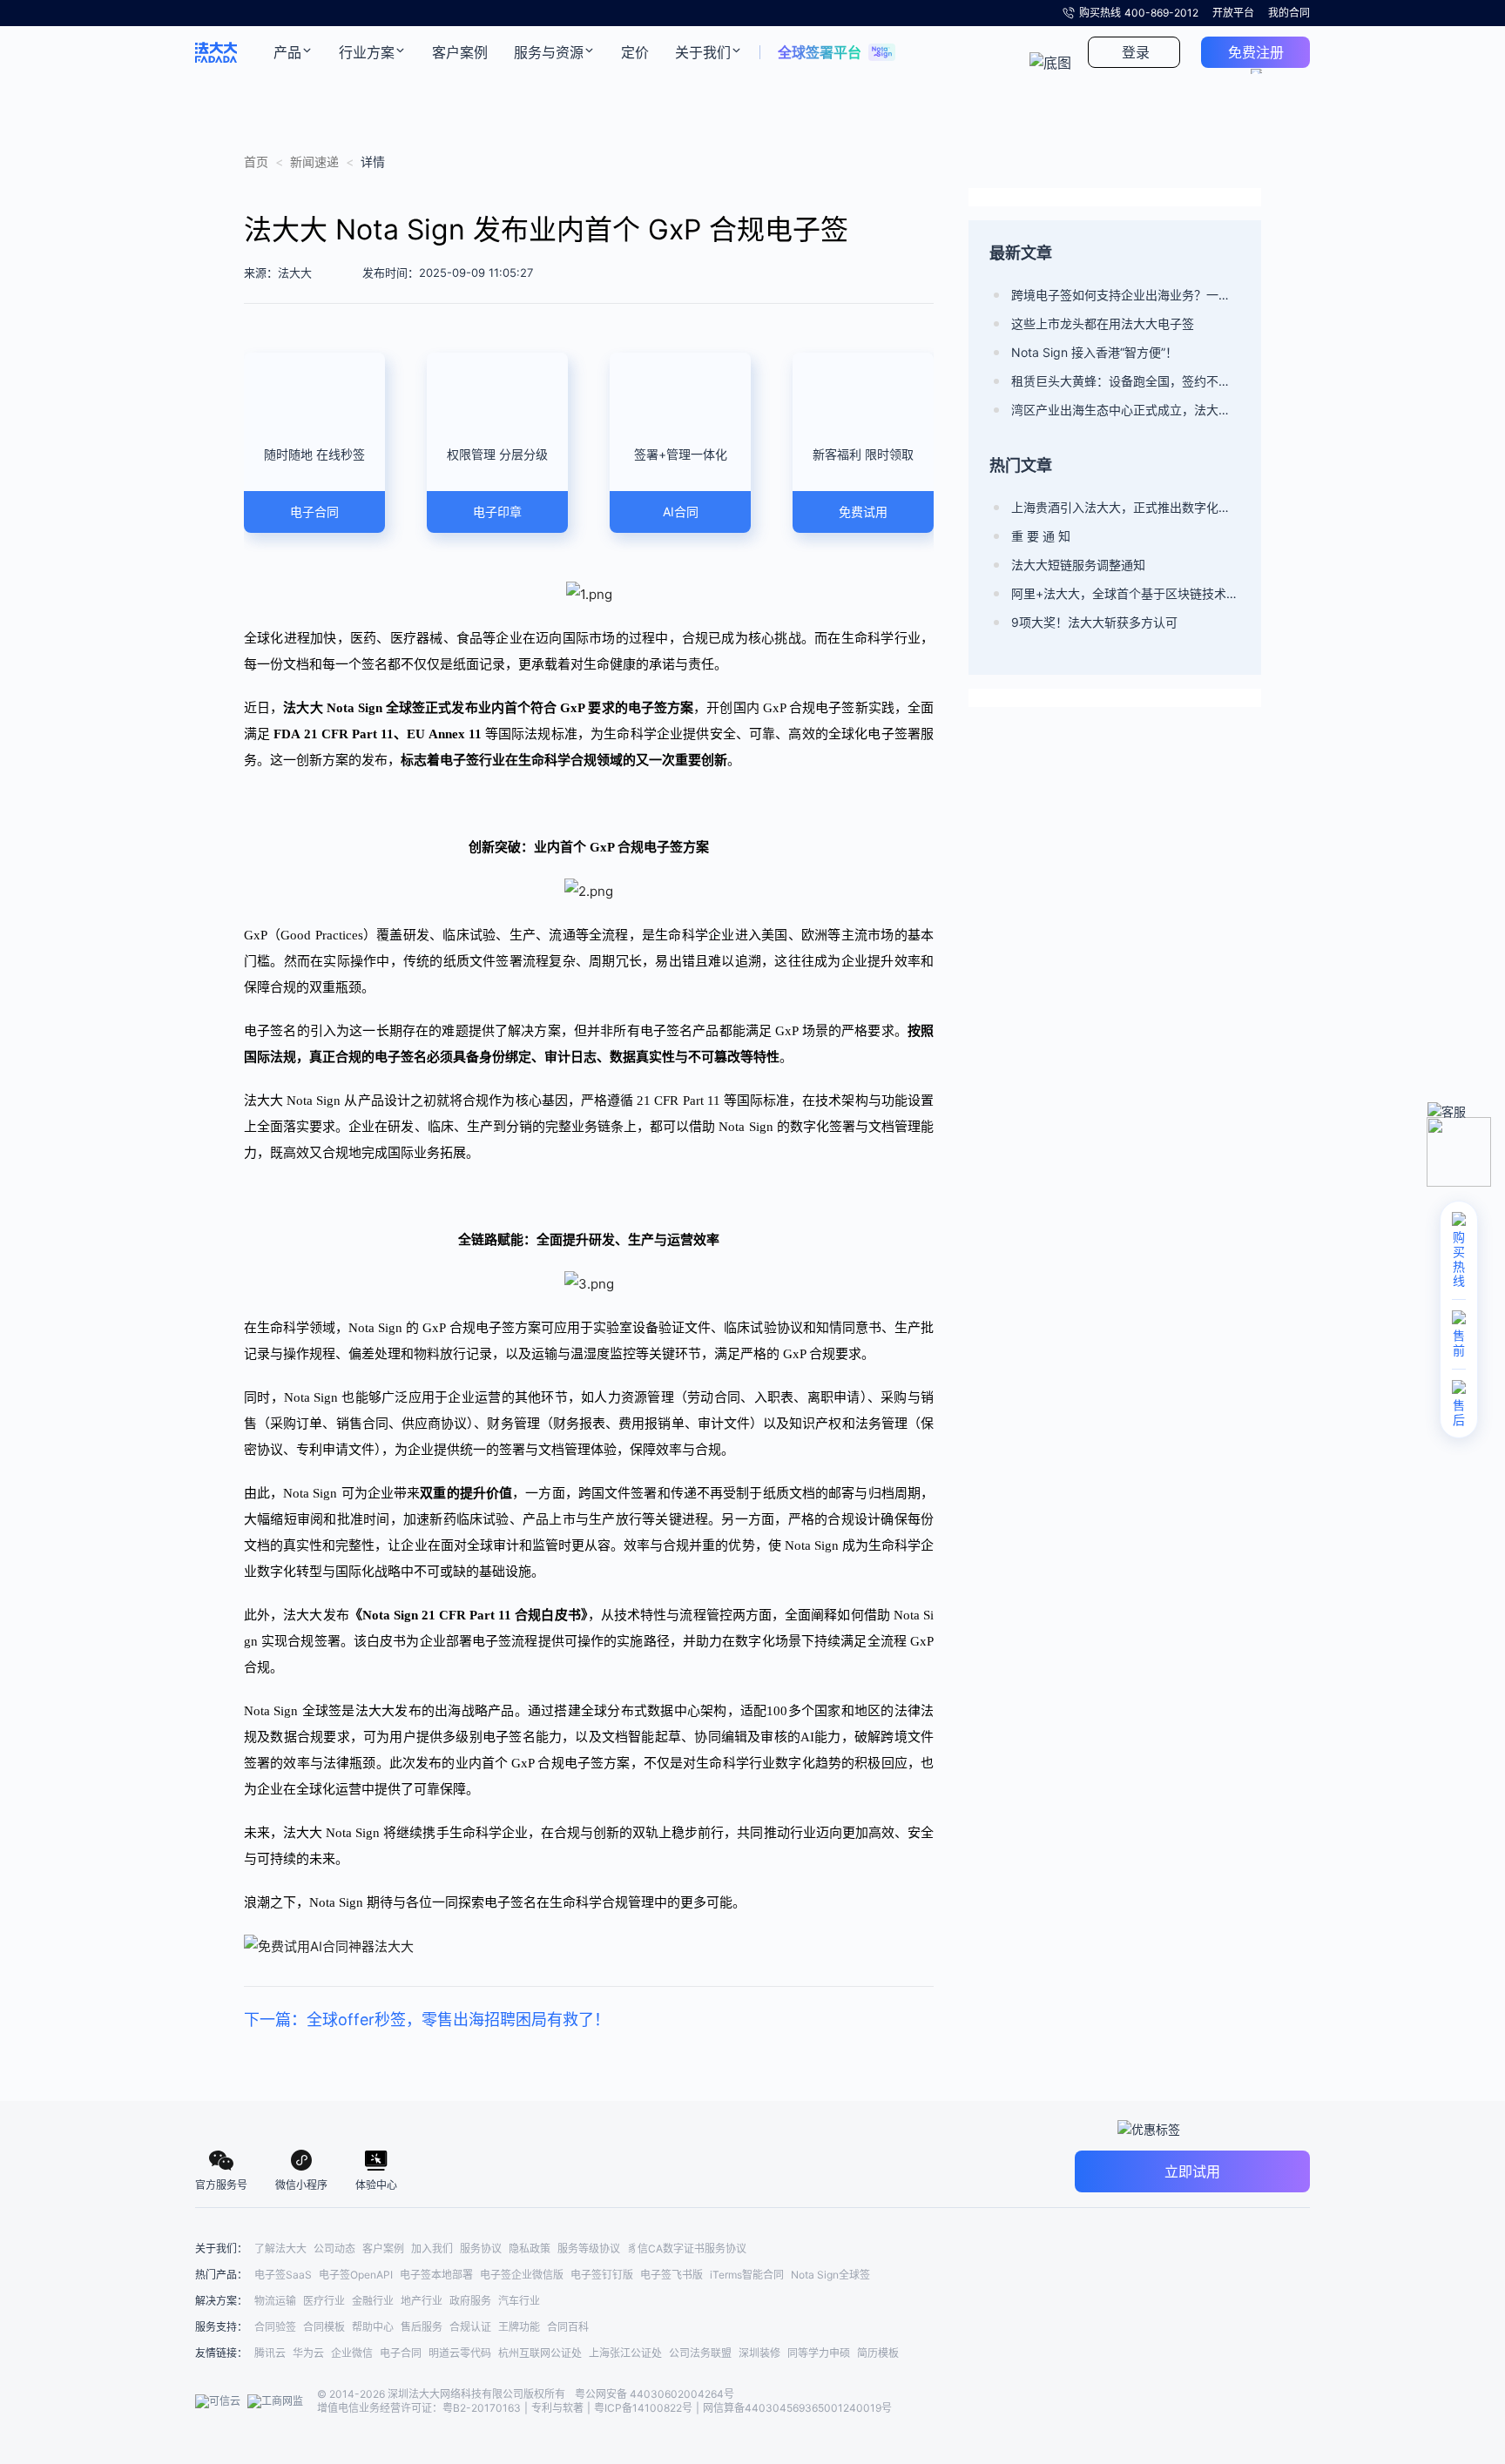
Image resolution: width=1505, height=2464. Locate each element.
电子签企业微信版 (522, 2275)
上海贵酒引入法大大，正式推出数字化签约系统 (1126, 507)
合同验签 (275, 2327)
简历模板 (878, 2353)
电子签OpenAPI (356, 2275)
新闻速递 (314, 162)
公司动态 (334, 2249)
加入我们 (432, 2249)
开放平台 (1233, 13)
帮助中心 (373, 2327)
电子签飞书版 (672, 2275)
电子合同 (401, 2353)
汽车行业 (519, 2301)
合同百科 (568, 2327)
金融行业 (373, 2301)
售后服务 (422, 2327)
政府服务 (470, 2301)
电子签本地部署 (436, 2275)
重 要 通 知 (1041, 536)
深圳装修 (759, 2353)
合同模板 (324, 2327)
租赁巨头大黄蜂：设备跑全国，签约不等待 (1126, 381)
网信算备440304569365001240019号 (797, 2408)
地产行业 (422, 2301)
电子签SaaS (283, 2275)
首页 (256, 162)
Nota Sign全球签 (830, 2275)
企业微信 (352, 2353)
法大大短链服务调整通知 (1078, 565)
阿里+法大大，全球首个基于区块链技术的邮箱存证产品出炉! (1126, 593)
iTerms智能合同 (747, 2275)
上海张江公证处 (625, 2353)
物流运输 (275, 2301)
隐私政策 (530, 2249)
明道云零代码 (460, 2353)
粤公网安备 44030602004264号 (655, 2394)
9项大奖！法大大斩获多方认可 (1094, 622)
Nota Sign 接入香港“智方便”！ (1094, 352)
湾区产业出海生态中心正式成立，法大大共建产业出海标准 (1126, 410)
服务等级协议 (589, 2249)
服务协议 (481, 2249)
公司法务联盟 (700, 2353)
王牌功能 (519, 2327)
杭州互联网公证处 (540, 2353)
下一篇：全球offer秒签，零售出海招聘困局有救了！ (427, 2020)
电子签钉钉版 (602, 2275)
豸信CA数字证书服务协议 (687, 2249)
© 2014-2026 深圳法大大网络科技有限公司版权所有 (442, 2394)
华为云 (308, 2353)
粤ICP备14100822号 (643, 2408)
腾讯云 (270, 2353)
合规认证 (470, 2327)
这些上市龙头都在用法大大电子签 (1103, 323)
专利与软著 (557, 2408)
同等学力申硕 (819, 2353)
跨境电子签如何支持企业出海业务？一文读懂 (1126, 295)
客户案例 (383, 2249)
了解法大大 (280, 2249)
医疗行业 (324, 2301)
